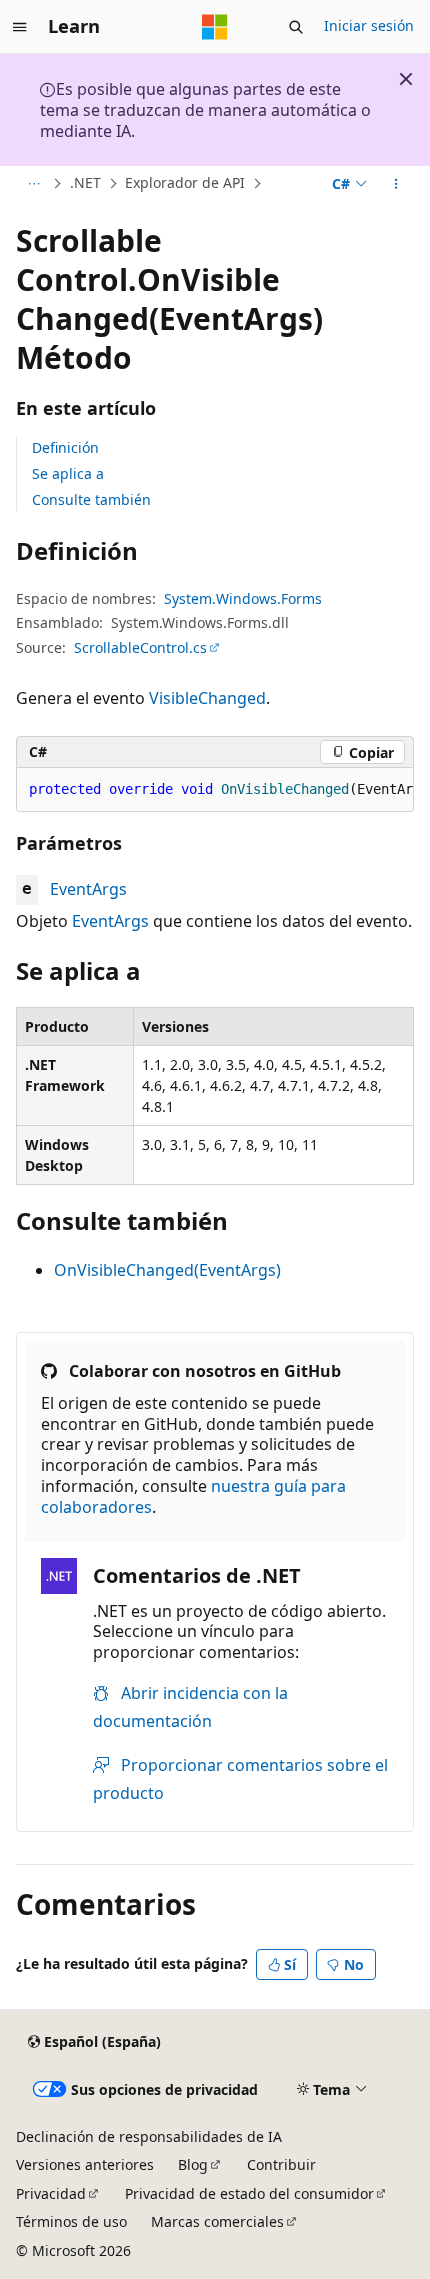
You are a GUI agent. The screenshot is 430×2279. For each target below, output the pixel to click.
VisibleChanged (207, 698)
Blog (193, 2164)
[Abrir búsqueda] (296, 27)
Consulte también (91, 499)
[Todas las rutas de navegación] (33, 184)
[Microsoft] (215, 27)
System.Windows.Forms (243, 598)
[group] (215, 790)
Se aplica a (68, 473)
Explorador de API (185, 183)
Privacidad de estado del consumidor (249, 2193)
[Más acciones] (396, 184)
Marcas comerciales (217, 2221)
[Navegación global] (20, 27)
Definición (65, 447)
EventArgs (88, 889)
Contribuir (281, 2164)
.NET (85, 183)
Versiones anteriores (85, 2164)
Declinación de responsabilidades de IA (149, 2136)
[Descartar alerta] (406, 79)
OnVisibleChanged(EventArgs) (167, 1270)
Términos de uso (71, 2221)
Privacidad (51, 2193)
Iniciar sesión (369, 25)
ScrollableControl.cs (140, 647)
